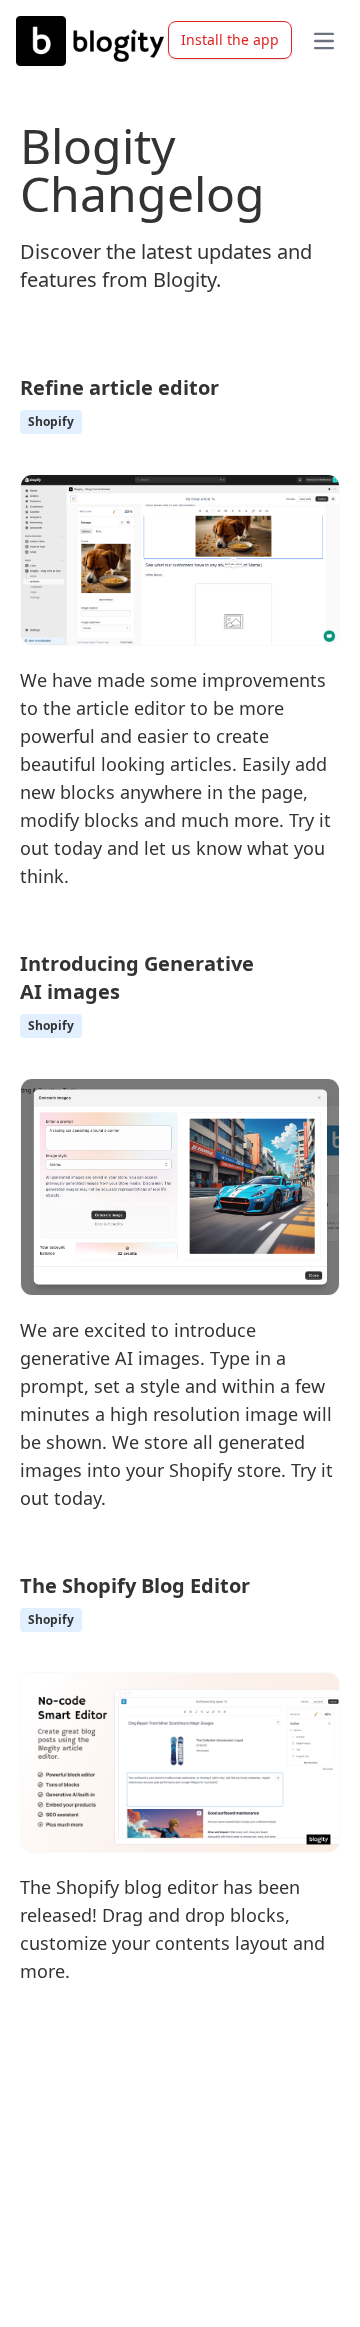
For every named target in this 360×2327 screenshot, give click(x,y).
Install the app (230, 39)
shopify (51, 421)
